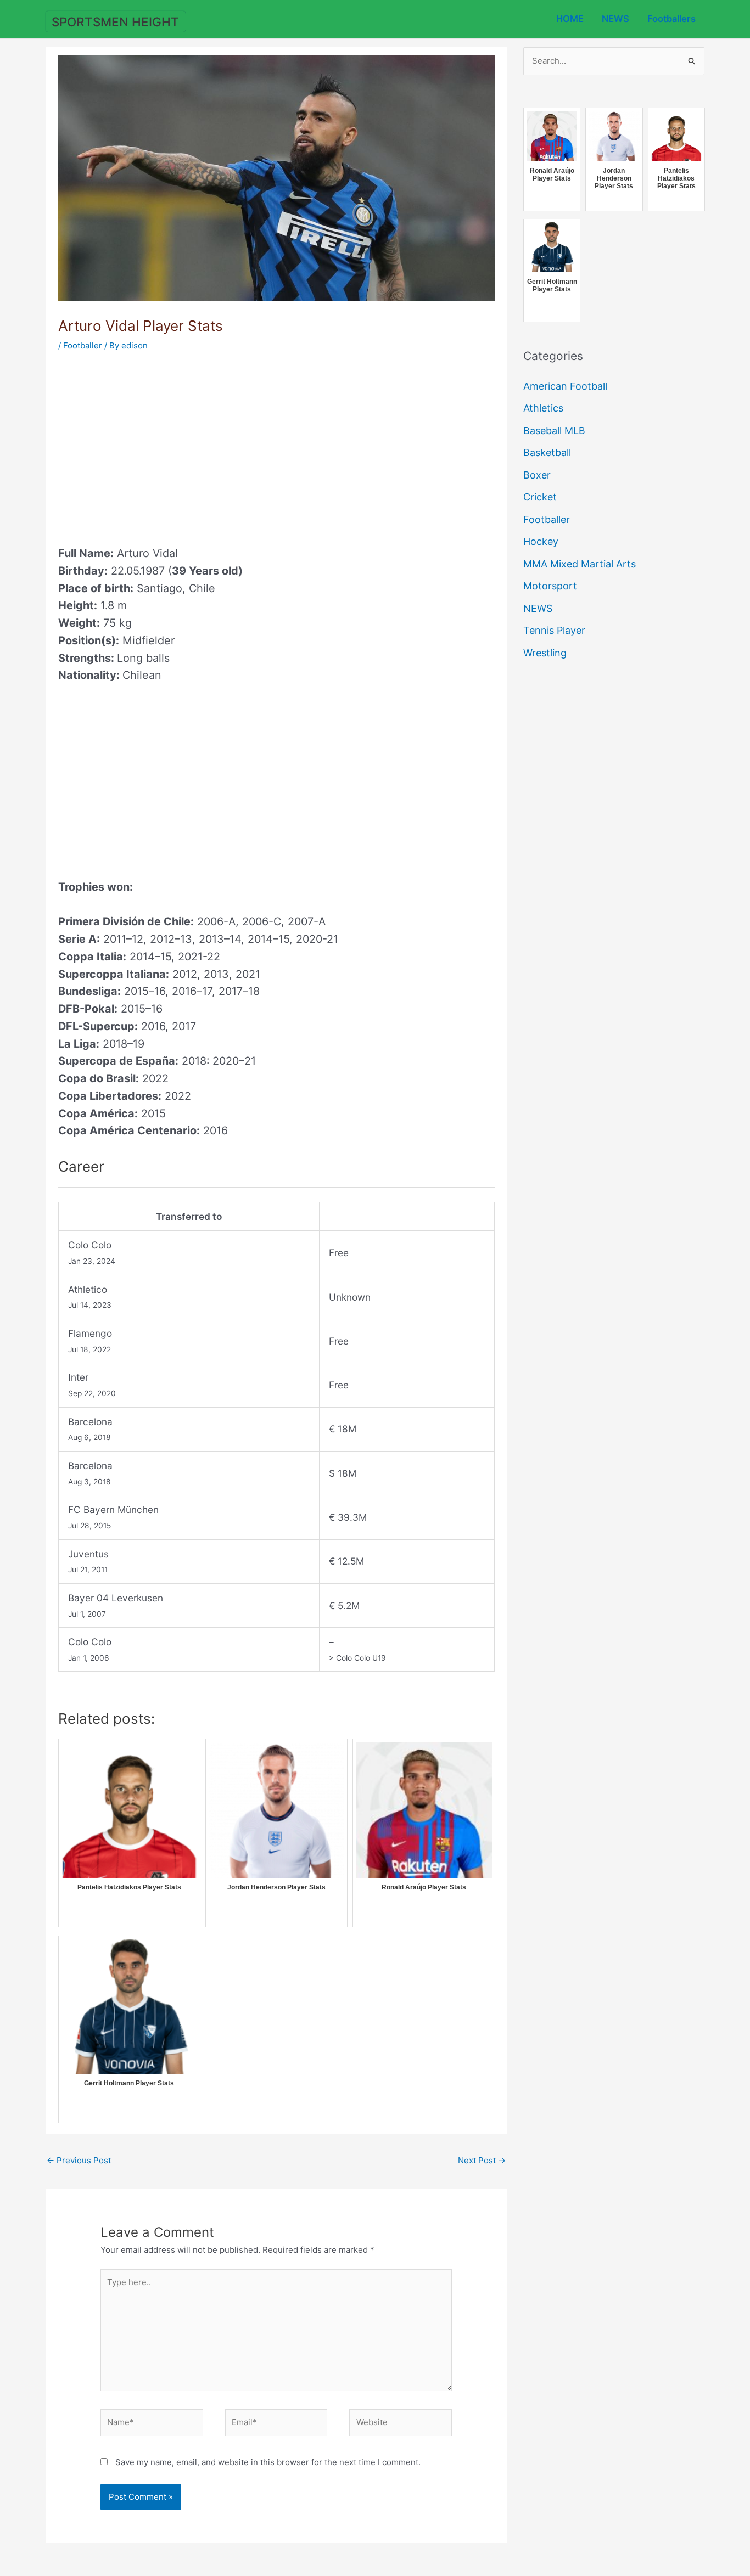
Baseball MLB (554, 431)
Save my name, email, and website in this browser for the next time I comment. (268, 2462)
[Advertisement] (150, 445)
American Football (565, 386)
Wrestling (545, 653)
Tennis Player (554, 630)
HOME (570, 19)
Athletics (543, 408)
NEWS (615, 19)
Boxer (537, 475)
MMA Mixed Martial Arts (580, 564)
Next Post (482, 2160)
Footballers (671, 19)
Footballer (83, 345)
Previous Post (79, 2160)
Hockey (541, 541)
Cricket (540, 497)
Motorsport (550, 586)
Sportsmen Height (115, 22)
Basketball (547, 452)
